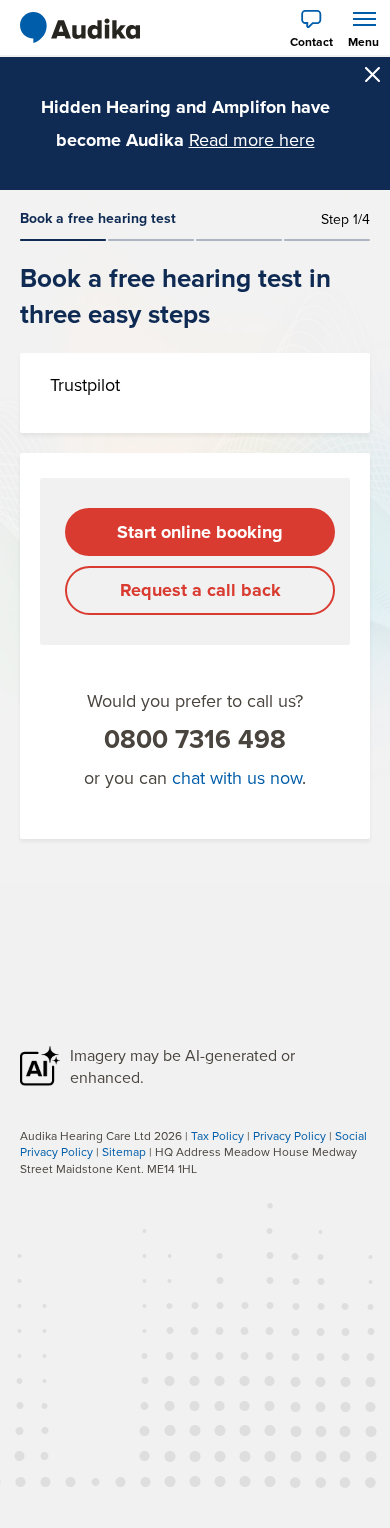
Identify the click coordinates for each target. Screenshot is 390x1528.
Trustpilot (85, 384)
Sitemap (124, 1151)
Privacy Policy (289, 1135)
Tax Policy (217, 1135)
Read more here (252, 139)
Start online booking (200, 532)
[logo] (80, 28)
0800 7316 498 (195, 739)
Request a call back (200, 590)
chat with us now (237, 777)
